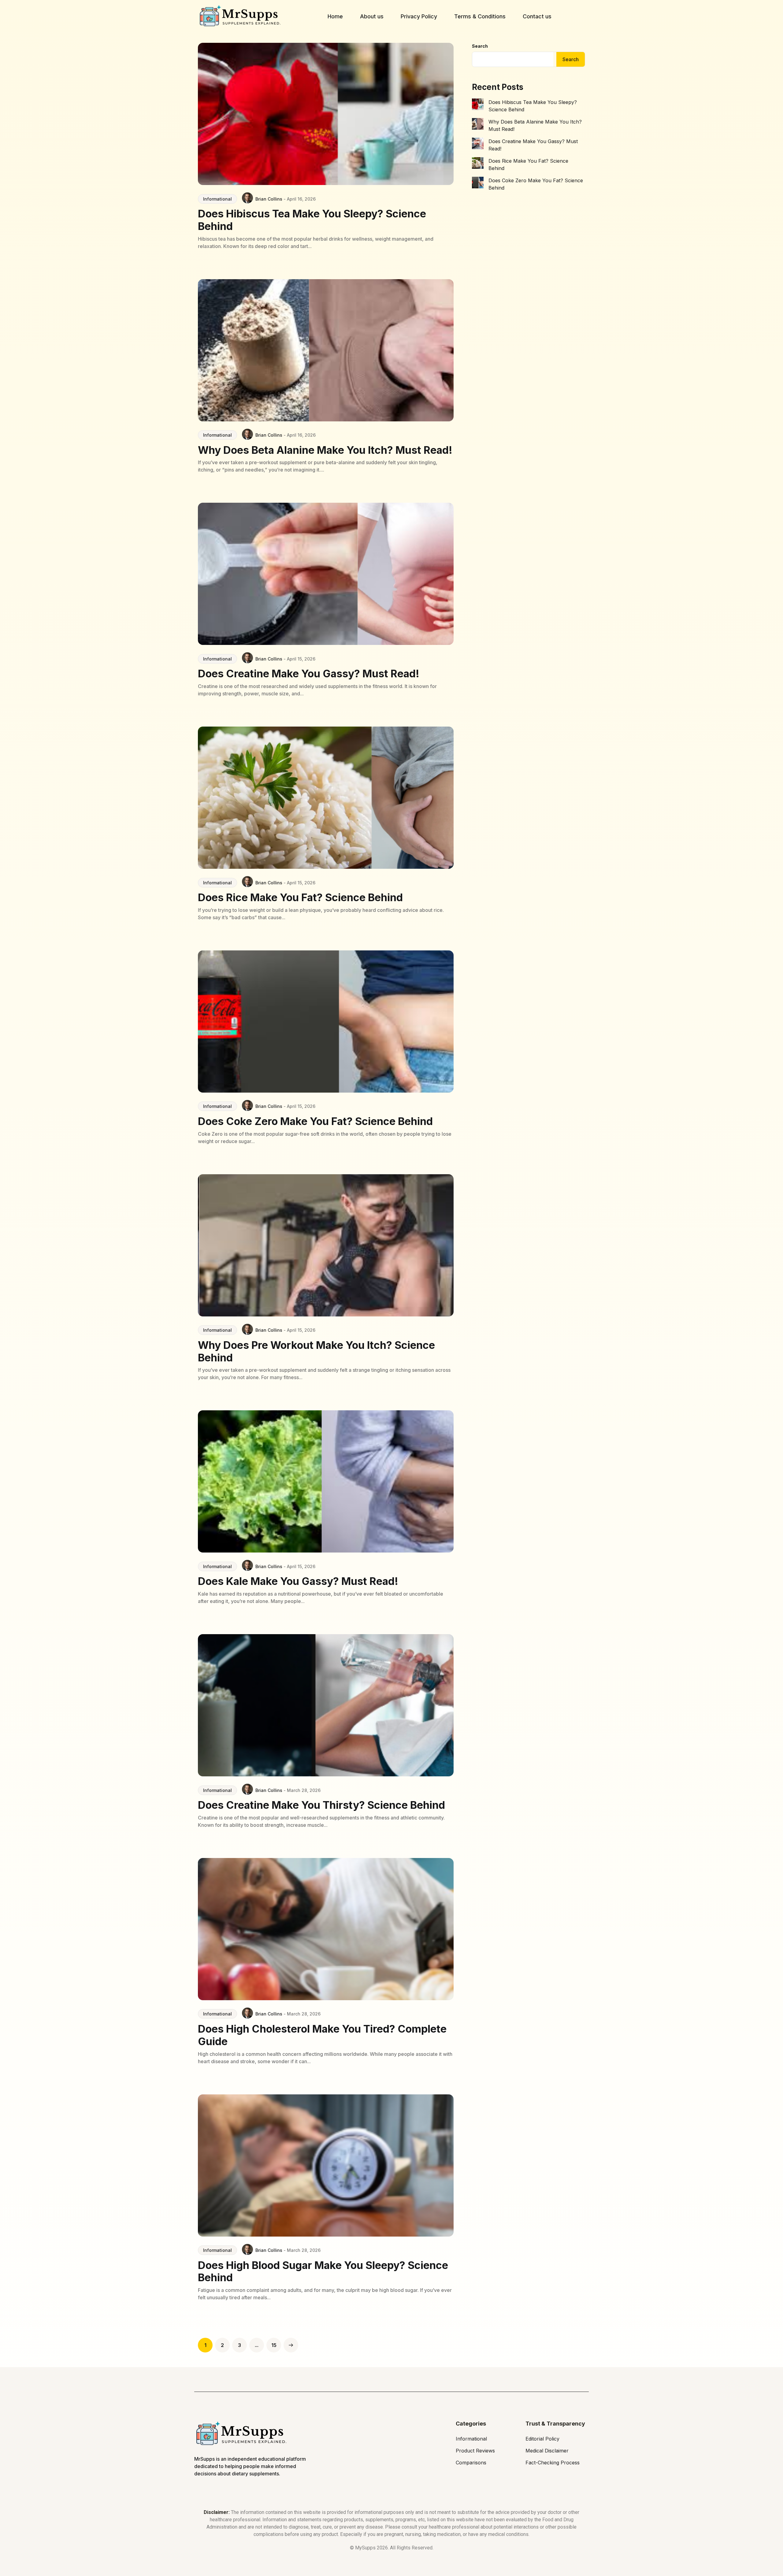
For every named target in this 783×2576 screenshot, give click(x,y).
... (257, 2345)
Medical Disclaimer (547, 2451)
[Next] (291, 2345)
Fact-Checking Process (553, 2463)
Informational (217, 199)
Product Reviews (475, 2451)
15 (274, 2345)
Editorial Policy (542, 2439)
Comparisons (471, 2463)
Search (480, 46)
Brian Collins (269, 199)
